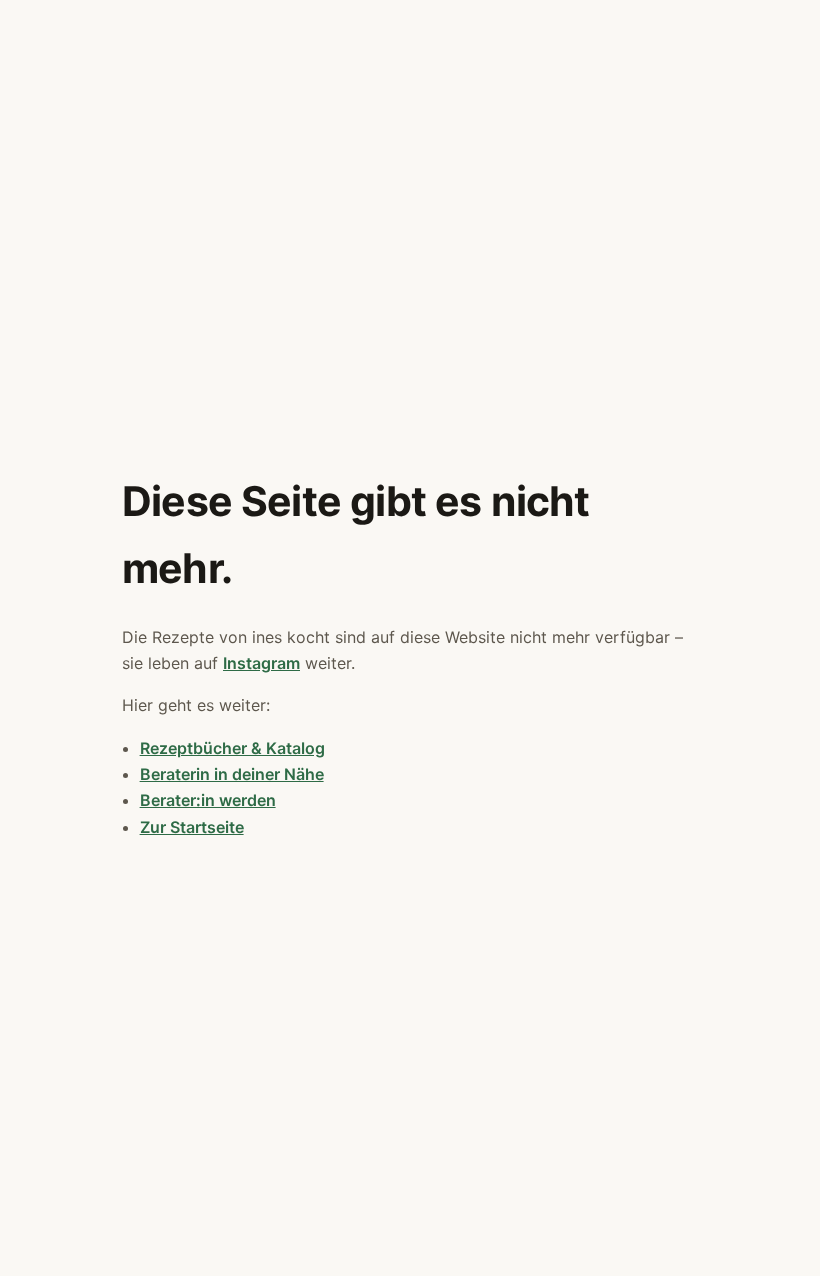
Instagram (261, 663)
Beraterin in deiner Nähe (232, 774)
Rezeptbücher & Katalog (232, 748)
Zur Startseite (192, 827)
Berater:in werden (208, 800)
